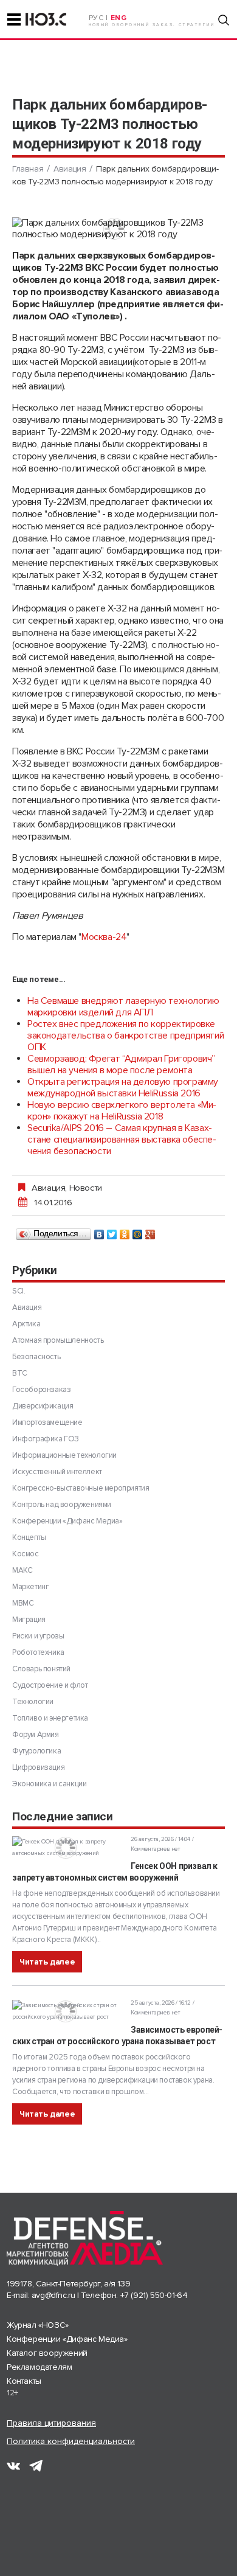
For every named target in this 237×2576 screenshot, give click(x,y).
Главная (28, 169)
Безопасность (36, 1357)
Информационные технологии (64, 1455)
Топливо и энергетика (50, 1718)
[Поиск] (224, 20)
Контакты (24, 2381)
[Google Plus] (150, 1231)
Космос (26, 1554)
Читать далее (47, 1962)
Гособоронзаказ (41, 1390)
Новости (86, 1188)
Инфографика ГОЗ (46, 1439)
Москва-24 (104, 937)
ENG (119, 18)
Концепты (29, 1537)
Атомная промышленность (58, 1340)
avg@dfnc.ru (53, 2295)
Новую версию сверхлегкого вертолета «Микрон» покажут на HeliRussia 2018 (122, 1111)
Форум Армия (36, 1735)
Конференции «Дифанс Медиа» (67, 1521)
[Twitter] (112, 1231)
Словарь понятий (41, 1669)
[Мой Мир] (138, 1231)
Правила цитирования (51, 2423)
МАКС (22, 1570)
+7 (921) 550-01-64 (154, 2295)
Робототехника (38, 1652)
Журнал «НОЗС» (38, 2325)
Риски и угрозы (38, 1636)
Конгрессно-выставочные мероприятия (81, 1488)
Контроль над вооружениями (62, 1505)
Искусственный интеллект (57, 1472)
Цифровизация (38, 1767)
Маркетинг (30, 1587)
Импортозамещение (47, 1422)
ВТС (20, 1373)
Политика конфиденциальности (71, 2441)
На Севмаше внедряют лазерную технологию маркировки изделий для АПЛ (123, 1007)
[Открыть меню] (14, 19)
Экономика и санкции (49, 1784)
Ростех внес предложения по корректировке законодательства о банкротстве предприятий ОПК (125, 1036)
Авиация (70, 169)
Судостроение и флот (50, 1685)
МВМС (23, 1603)
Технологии (33, 1702)
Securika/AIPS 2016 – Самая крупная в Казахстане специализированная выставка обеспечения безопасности (122, 1140)
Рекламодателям (39, 2367)
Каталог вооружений (47, 2353)
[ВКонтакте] (99, 1231)
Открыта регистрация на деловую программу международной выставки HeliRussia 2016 (123, 1088)
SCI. (19, 1291)
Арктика (26, 1324)
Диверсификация (43, 1406)
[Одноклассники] (125, 1231)
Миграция (29, 1620)
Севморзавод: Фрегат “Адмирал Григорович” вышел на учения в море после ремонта (121, 1064)
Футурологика (36, 1751)
